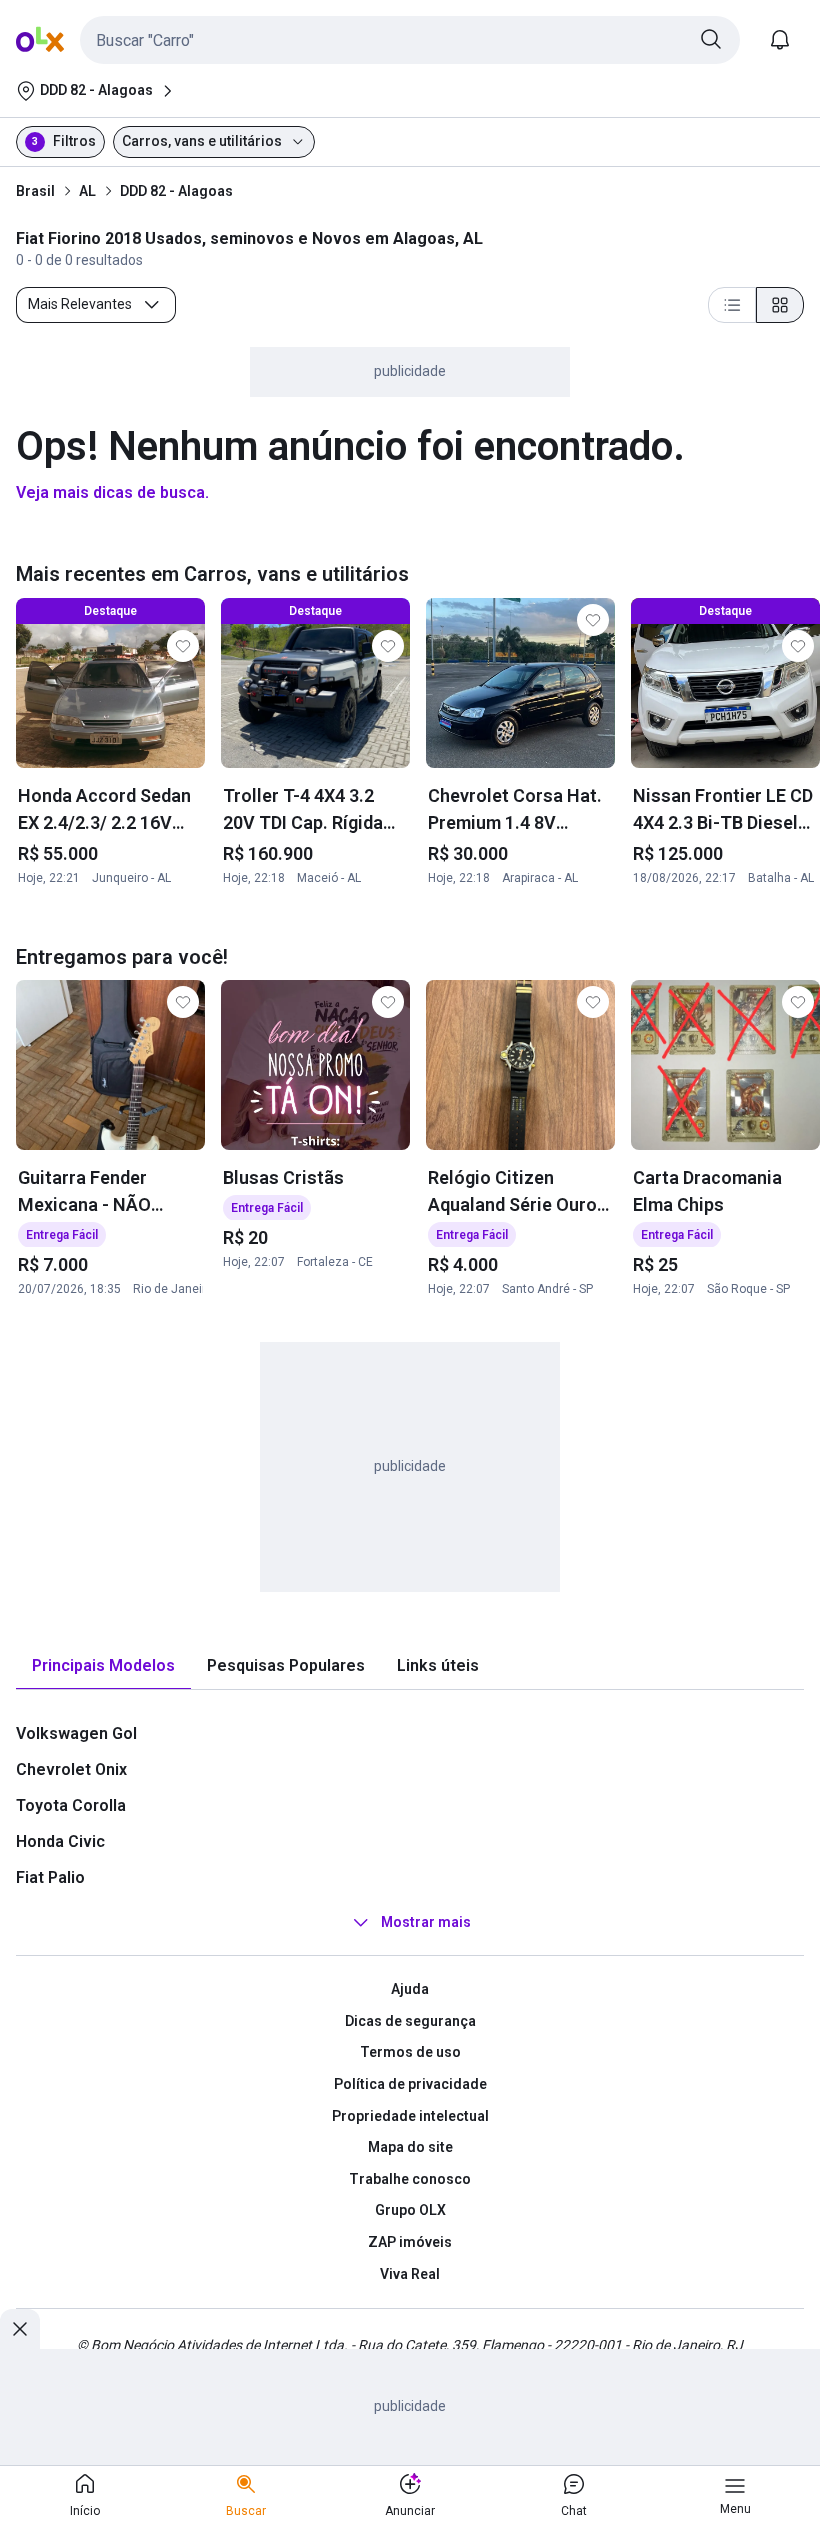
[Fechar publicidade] (20, 2329)
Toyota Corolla (71, 1805)
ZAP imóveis (410, 2242)
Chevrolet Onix (71, 1769)
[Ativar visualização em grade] (780, 305)
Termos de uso (410, 2052)
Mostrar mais (426, 1922)
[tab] (103, 1666)
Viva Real (410, 2274)
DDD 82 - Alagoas (176, 191)
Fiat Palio (50, 1877)
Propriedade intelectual (410, 2116)
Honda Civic (60, 1841)
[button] (410, 40)
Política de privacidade (410, 2084)
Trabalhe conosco (410, 2179)
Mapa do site (410, 2147)
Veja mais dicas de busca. (112, 492)
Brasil (35, 191)
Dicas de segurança (410, 2021)
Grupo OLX (410, 2210)
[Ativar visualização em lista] (732, 305)
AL (87, 191)
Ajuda (410, 1989)
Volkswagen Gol (76, 1733)
